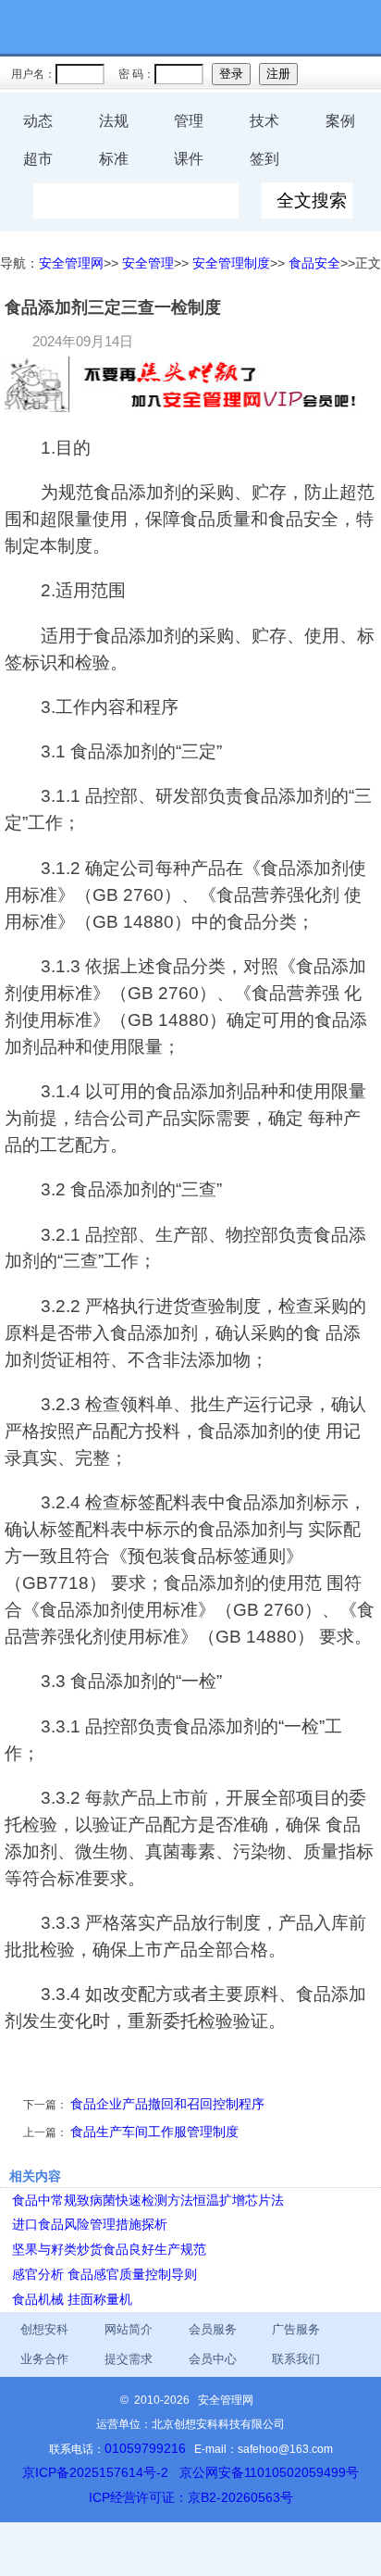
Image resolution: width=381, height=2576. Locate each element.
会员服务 (213, 2329)
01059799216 (145, 2448)
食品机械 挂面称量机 (72, 2299)
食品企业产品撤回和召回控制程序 (167, 2104)
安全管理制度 (231, 263)
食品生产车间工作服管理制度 (154, 2132)
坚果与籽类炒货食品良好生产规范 (109, 2249)
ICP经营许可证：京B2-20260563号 (191, 2497)
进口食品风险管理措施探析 (90, 2224)
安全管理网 (71, 263)
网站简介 (129, 2329)
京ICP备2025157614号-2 (95, 2472)
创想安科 (44, 2329)
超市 (38, 159)
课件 (189, 159)
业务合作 (44, 2359)
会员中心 (213, 2359)
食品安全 (314, 263)
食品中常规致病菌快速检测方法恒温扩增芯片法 (148, 2200)
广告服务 (296, 2329)
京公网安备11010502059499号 (269, 2472)
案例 (340, 121)
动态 (38, 121)
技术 (264, 121)
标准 (114, 159)
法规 (114, 121)
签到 (264, 159)
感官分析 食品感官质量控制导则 (104, 2274)
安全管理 (148, 263)
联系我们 (296, 2359)
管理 (189, 121)
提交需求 (129, 2359)
